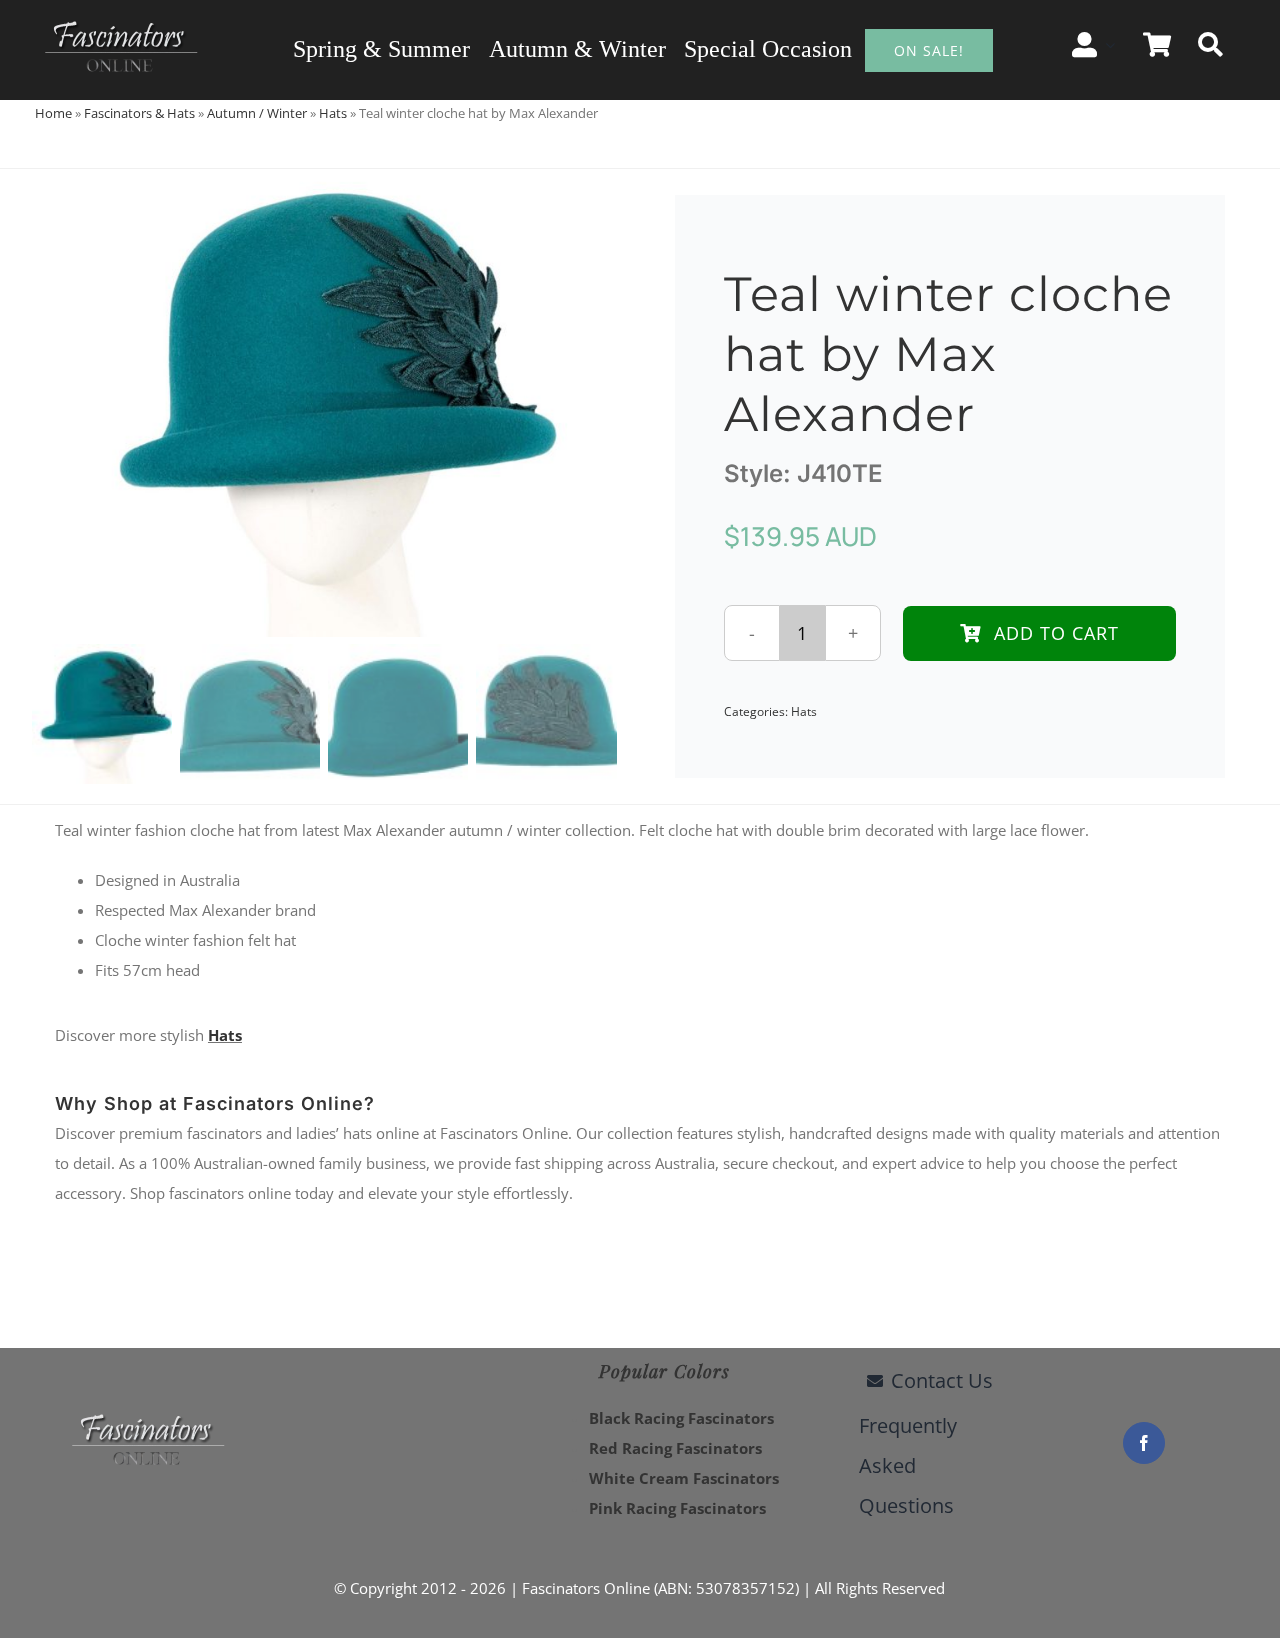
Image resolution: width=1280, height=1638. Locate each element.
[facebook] (1144, 1443)
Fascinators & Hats (139, 113)
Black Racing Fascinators (681, 1418)
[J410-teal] (324, 403)
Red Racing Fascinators (675, 1448)
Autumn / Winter (257, 113)
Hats (333, 113)
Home (53, 113)
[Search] (1210, 45)
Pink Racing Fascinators (677, 1508)
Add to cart (1056, 633)
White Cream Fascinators (684, 1478)
